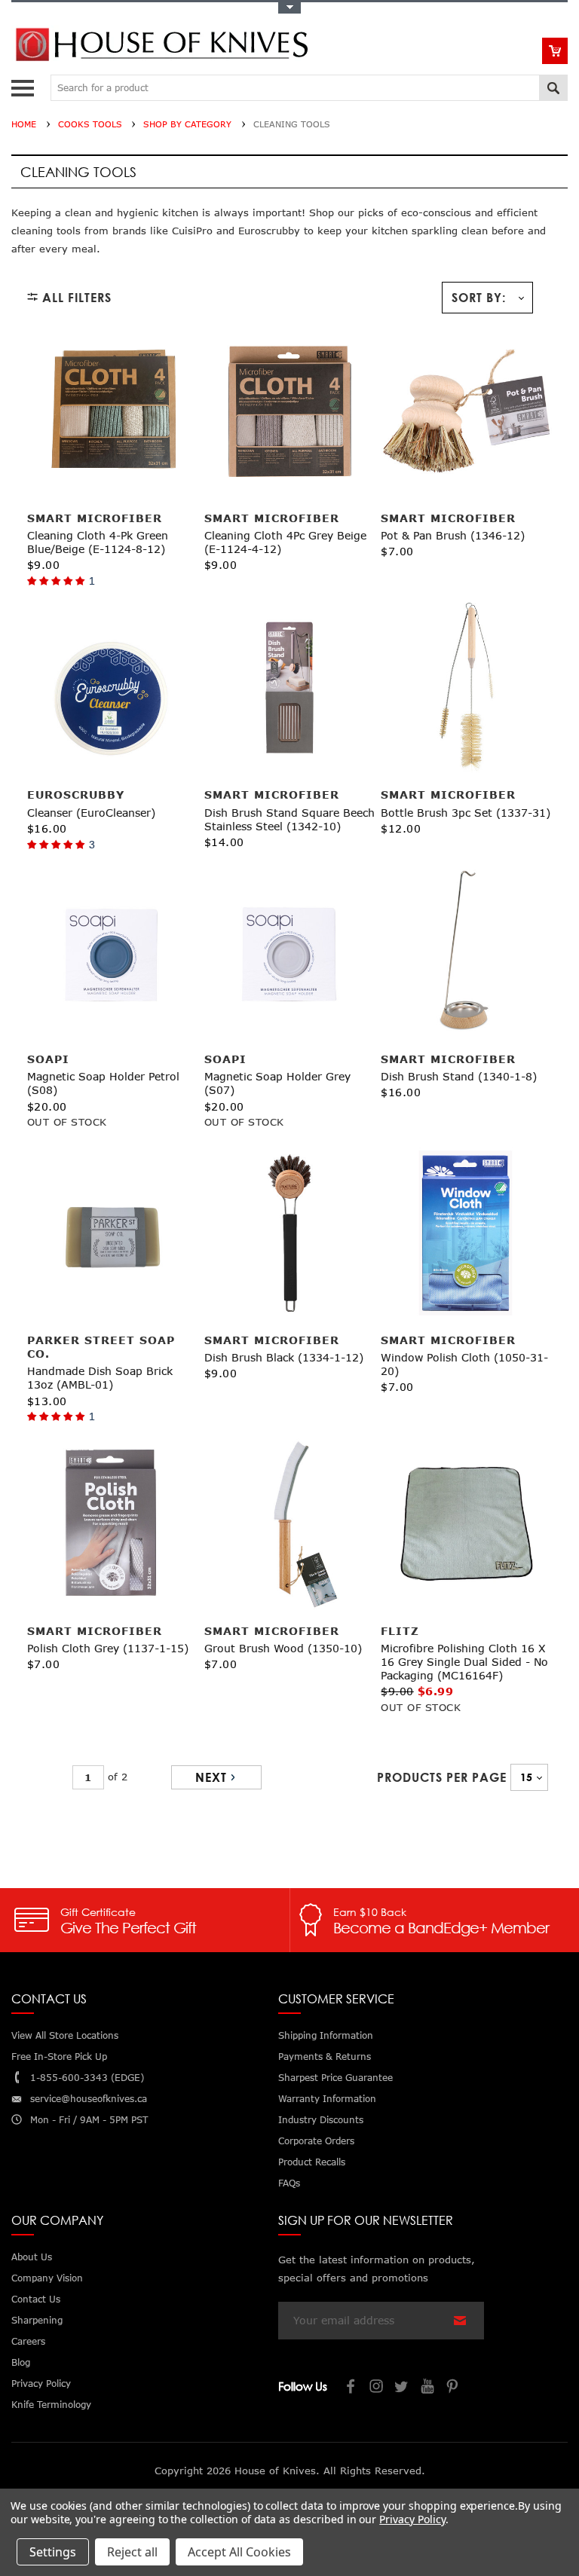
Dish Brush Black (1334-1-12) (284, 1357)
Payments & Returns (325, 2057)
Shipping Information (326, 2035)
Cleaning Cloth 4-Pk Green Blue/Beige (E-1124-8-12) (98, 542)
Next (211, 1777)
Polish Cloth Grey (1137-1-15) (108, 1648)
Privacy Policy (412, 2519)
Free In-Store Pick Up (59, 2057)
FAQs (289, 2183)
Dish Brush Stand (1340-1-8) (459, 1076)
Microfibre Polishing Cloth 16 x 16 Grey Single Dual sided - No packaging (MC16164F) (464, 1662)
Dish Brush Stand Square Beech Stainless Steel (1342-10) (289, 819)
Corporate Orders (316, 2141)
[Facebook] (351, 2388)
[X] (403, 2388)
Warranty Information (327, 2099)
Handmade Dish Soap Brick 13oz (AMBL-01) (100, 1378)
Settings (53, 2552)
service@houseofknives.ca (89, 2099)
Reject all (132, 2552)
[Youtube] (428, 2388)
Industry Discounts (321, 2120)
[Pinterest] (454, 2388)
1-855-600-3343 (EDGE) (87, 2078)
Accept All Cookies (239, 2552)
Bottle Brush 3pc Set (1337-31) (466, 813)
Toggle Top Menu (289, 8)
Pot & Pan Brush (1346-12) (453, 535)
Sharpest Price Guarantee (335, 2078)
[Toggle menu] (25, 85)
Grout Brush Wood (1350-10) (283, 1648)
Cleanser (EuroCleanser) (91, 813)
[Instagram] (377, 2388)
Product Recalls (312, 2162)
